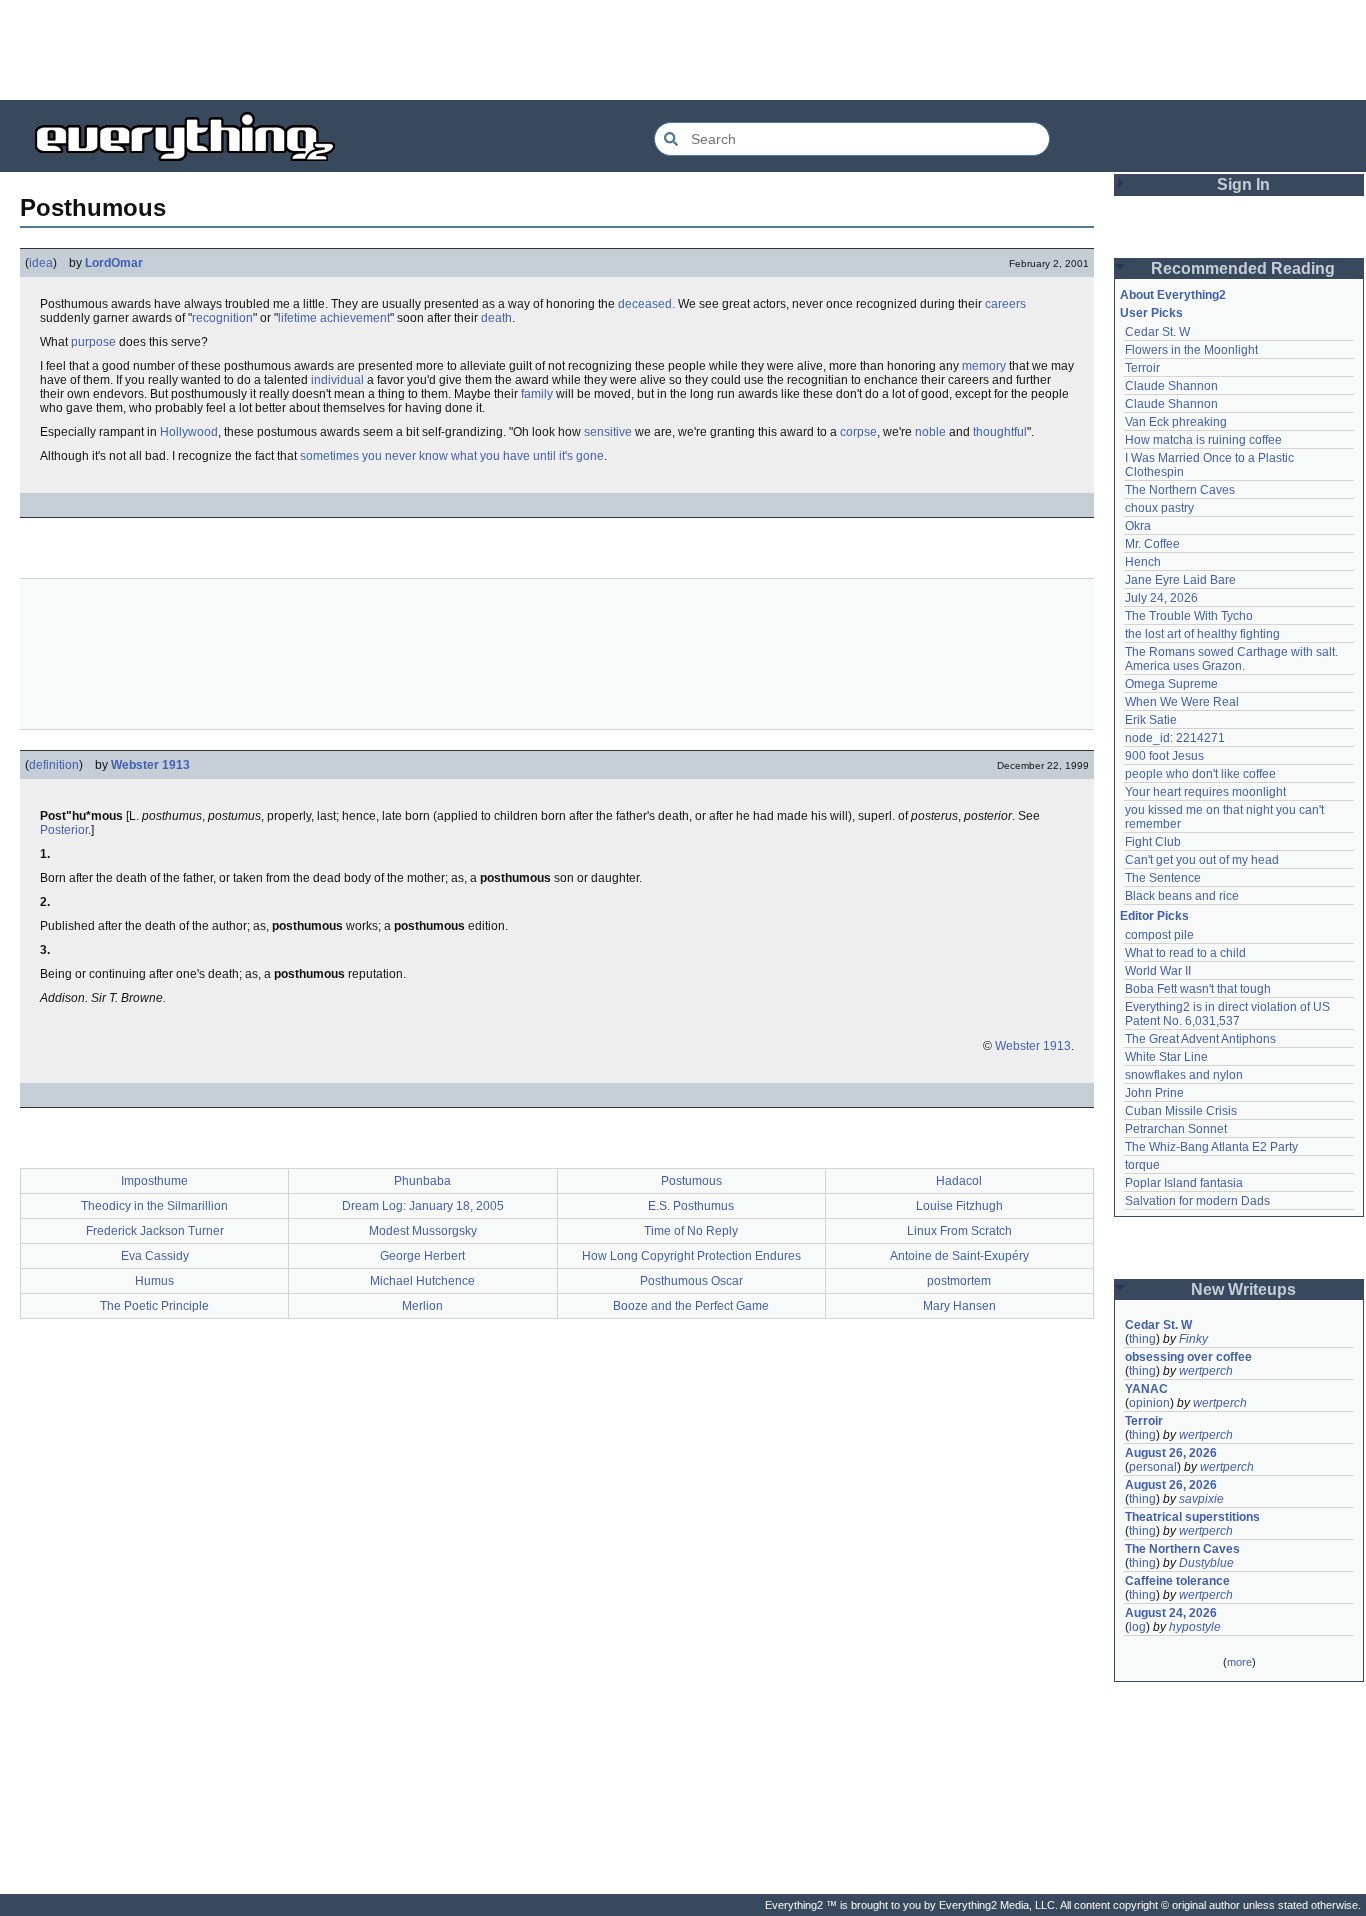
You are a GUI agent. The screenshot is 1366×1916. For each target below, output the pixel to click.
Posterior (64, 830)
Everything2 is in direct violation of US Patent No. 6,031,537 (1229, 1014)
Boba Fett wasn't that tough (1198, 989)
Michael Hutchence (422, 1281)
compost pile (1159, 935)
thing (1142, 1339)
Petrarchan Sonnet (1176, 1129)
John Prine (1154, 1093)
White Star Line (1166, 1057)
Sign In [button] (1243, 184)
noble (930, 432)
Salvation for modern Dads (1197, 1201)
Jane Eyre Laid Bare (1180, 580)
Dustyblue (1206, 1563)
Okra (1138, 526)
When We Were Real (1182, 702)
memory (984, 366)
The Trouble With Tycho (1189, 616)
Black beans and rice (1182, 896)
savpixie (1201, 1499)
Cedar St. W (1157, 332)
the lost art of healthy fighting (1202, 634)
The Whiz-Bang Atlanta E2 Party (1211, 1147)
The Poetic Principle (154, 1306)
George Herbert (422, 1256)
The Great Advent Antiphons (1200, 1039)
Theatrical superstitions (1192, 1517)
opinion (1149, 1403)
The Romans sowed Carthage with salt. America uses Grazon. (1232, 659)
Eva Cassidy (155, 1256)
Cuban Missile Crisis (1181, 1111)
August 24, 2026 (1171, 1613)
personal (1153, 1467)
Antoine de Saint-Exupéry (959, 1256)
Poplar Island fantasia (1184, 1183)
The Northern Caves (1180, 490)
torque (1142, 1165)
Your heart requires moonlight (1205, 792)
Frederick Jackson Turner (155, 1231)
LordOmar (114, 263)
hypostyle (1195, 1627)
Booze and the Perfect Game (691, 1306)
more (1239, 1662)
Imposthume (154, 1181)
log (1137, 1627)
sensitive (608, 432)
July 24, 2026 (1161, 598)
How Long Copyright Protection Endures (691, 1256)
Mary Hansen (959, 1306)
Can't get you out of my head (1202, 860)
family (537, 394)
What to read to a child (1185, 953)
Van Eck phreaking (1176, 422)
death (496, 318)
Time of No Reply (691, 1231)
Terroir (1142, 368)
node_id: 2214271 (1175, 738)
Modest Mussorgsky (423, 1231)
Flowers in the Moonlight (1191, 350)
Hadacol (959, 1181)
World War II (1158, 971)
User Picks (1151, 313)
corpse (858, 432)
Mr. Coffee (1152, 544)
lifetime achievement (334, 318)
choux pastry (1159, 508)
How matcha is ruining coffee (1203, 440)
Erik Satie (1151, 720)
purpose (93, 342)
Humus (154, 1281)
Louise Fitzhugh (959, 1206)
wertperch (1206, 1371)
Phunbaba (422, 1181)
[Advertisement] (683, 50)
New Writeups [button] (1243, 1289)
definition (54, 765)
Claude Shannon (1171, 386)
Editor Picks (1154, 916)
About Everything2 (1173, 295)
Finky (1193, 1339)
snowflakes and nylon (1184, 1075)
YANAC (1146, 1389)
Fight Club (1153, 842)
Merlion (422, 1306)
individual (337, 380)
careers (1005, 304)
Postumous (691, 1181)
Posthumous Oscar (691, 1281)
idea (41, 263)
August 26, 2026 (1171, 1453)
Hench (1143, 562)
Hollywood (189, 432)
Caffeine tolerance (1177, 1581)
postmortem (959, 1281)
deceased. (646, 304)
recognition (222, 318)
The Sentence (1163, 878)
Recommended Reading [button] (1243, 268)
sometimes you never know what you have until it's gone (452, 456)
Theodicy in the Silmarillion (154, 1206)
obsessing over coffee (1188, 1357)
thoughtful (1000, 432)
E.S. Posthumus (691, 1206)
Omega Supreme (1171, 684)
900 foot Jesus (1164, 756)
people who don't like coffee (1200, 774)
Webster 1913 (150, 765)
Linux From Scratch (959, 1231)
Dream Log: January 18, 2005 (423, 1206)
